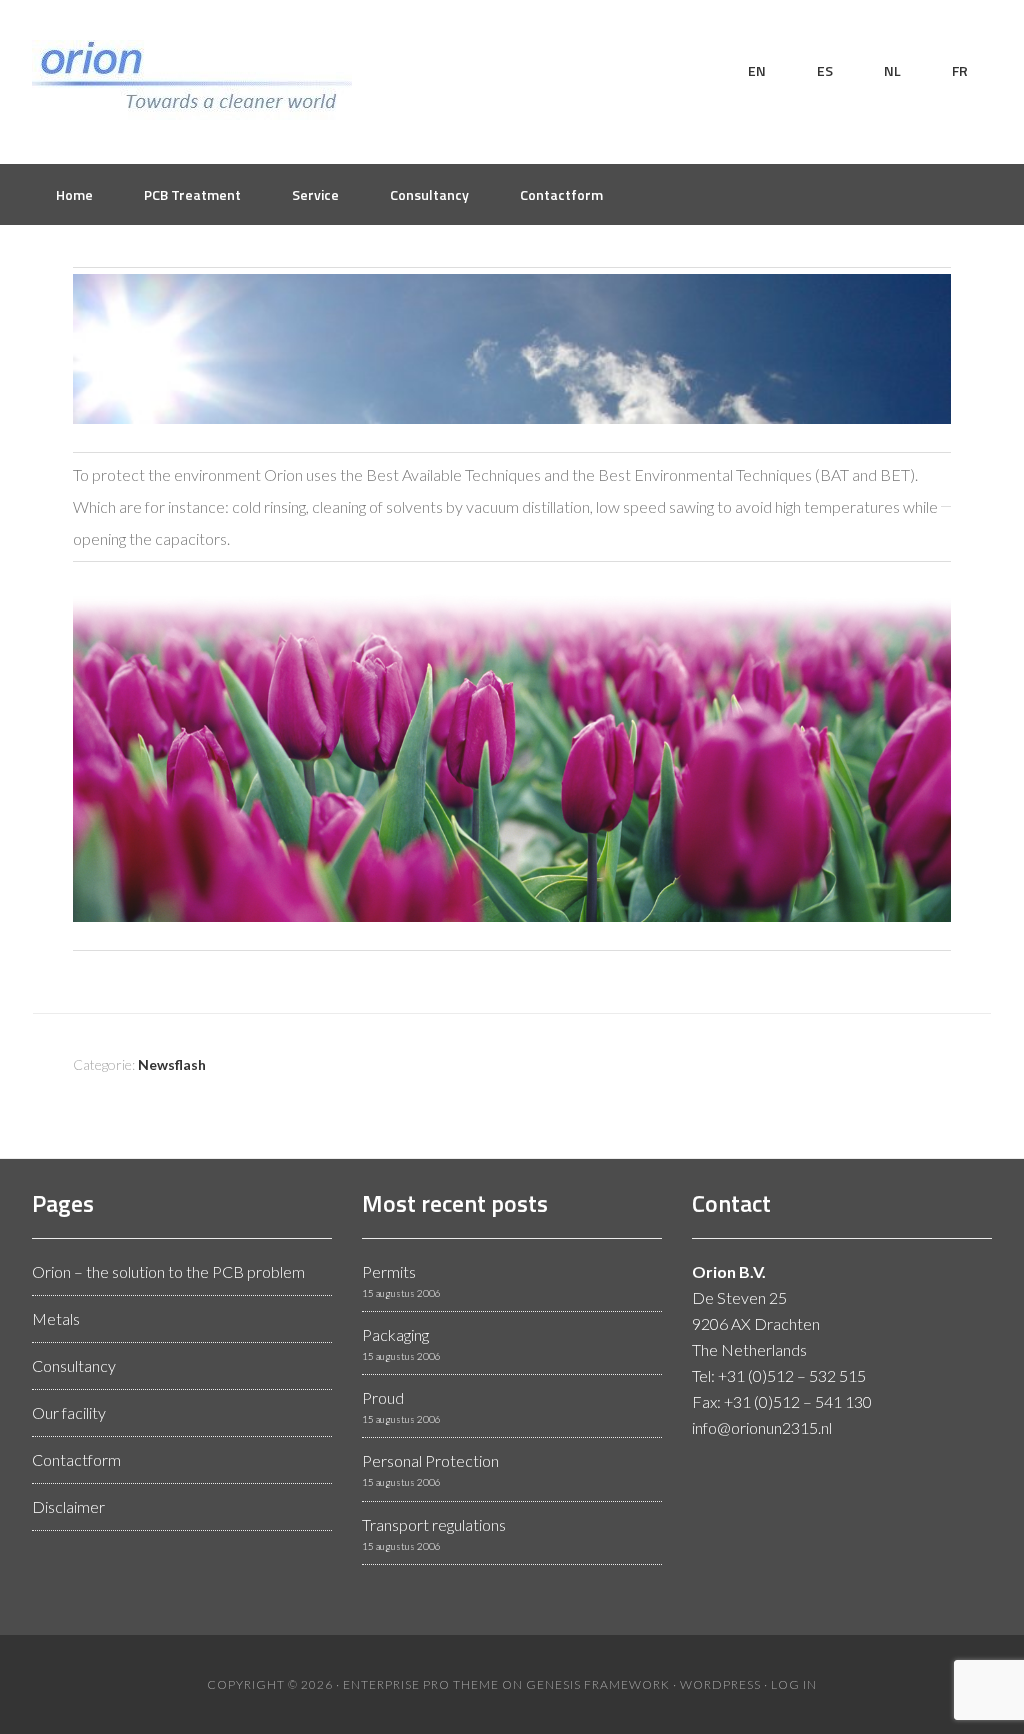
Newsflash (172, 1064)
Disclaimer (68, 1506)
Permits (389, 1271)
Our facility (69, 1412)
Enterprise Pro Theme (421, 1684)
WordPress (720, 1684)
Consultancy (74, 1365)
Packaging (395, 1334)
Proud (383, 1397)
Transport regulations (434, 1524)
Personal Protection (430, 1460)
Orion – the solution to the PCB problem (168, 1271)
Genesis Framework (598, 1684)
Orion (192, 80)
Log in (794, 1684)
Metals (56, 1318)
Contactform (76, 1459)
